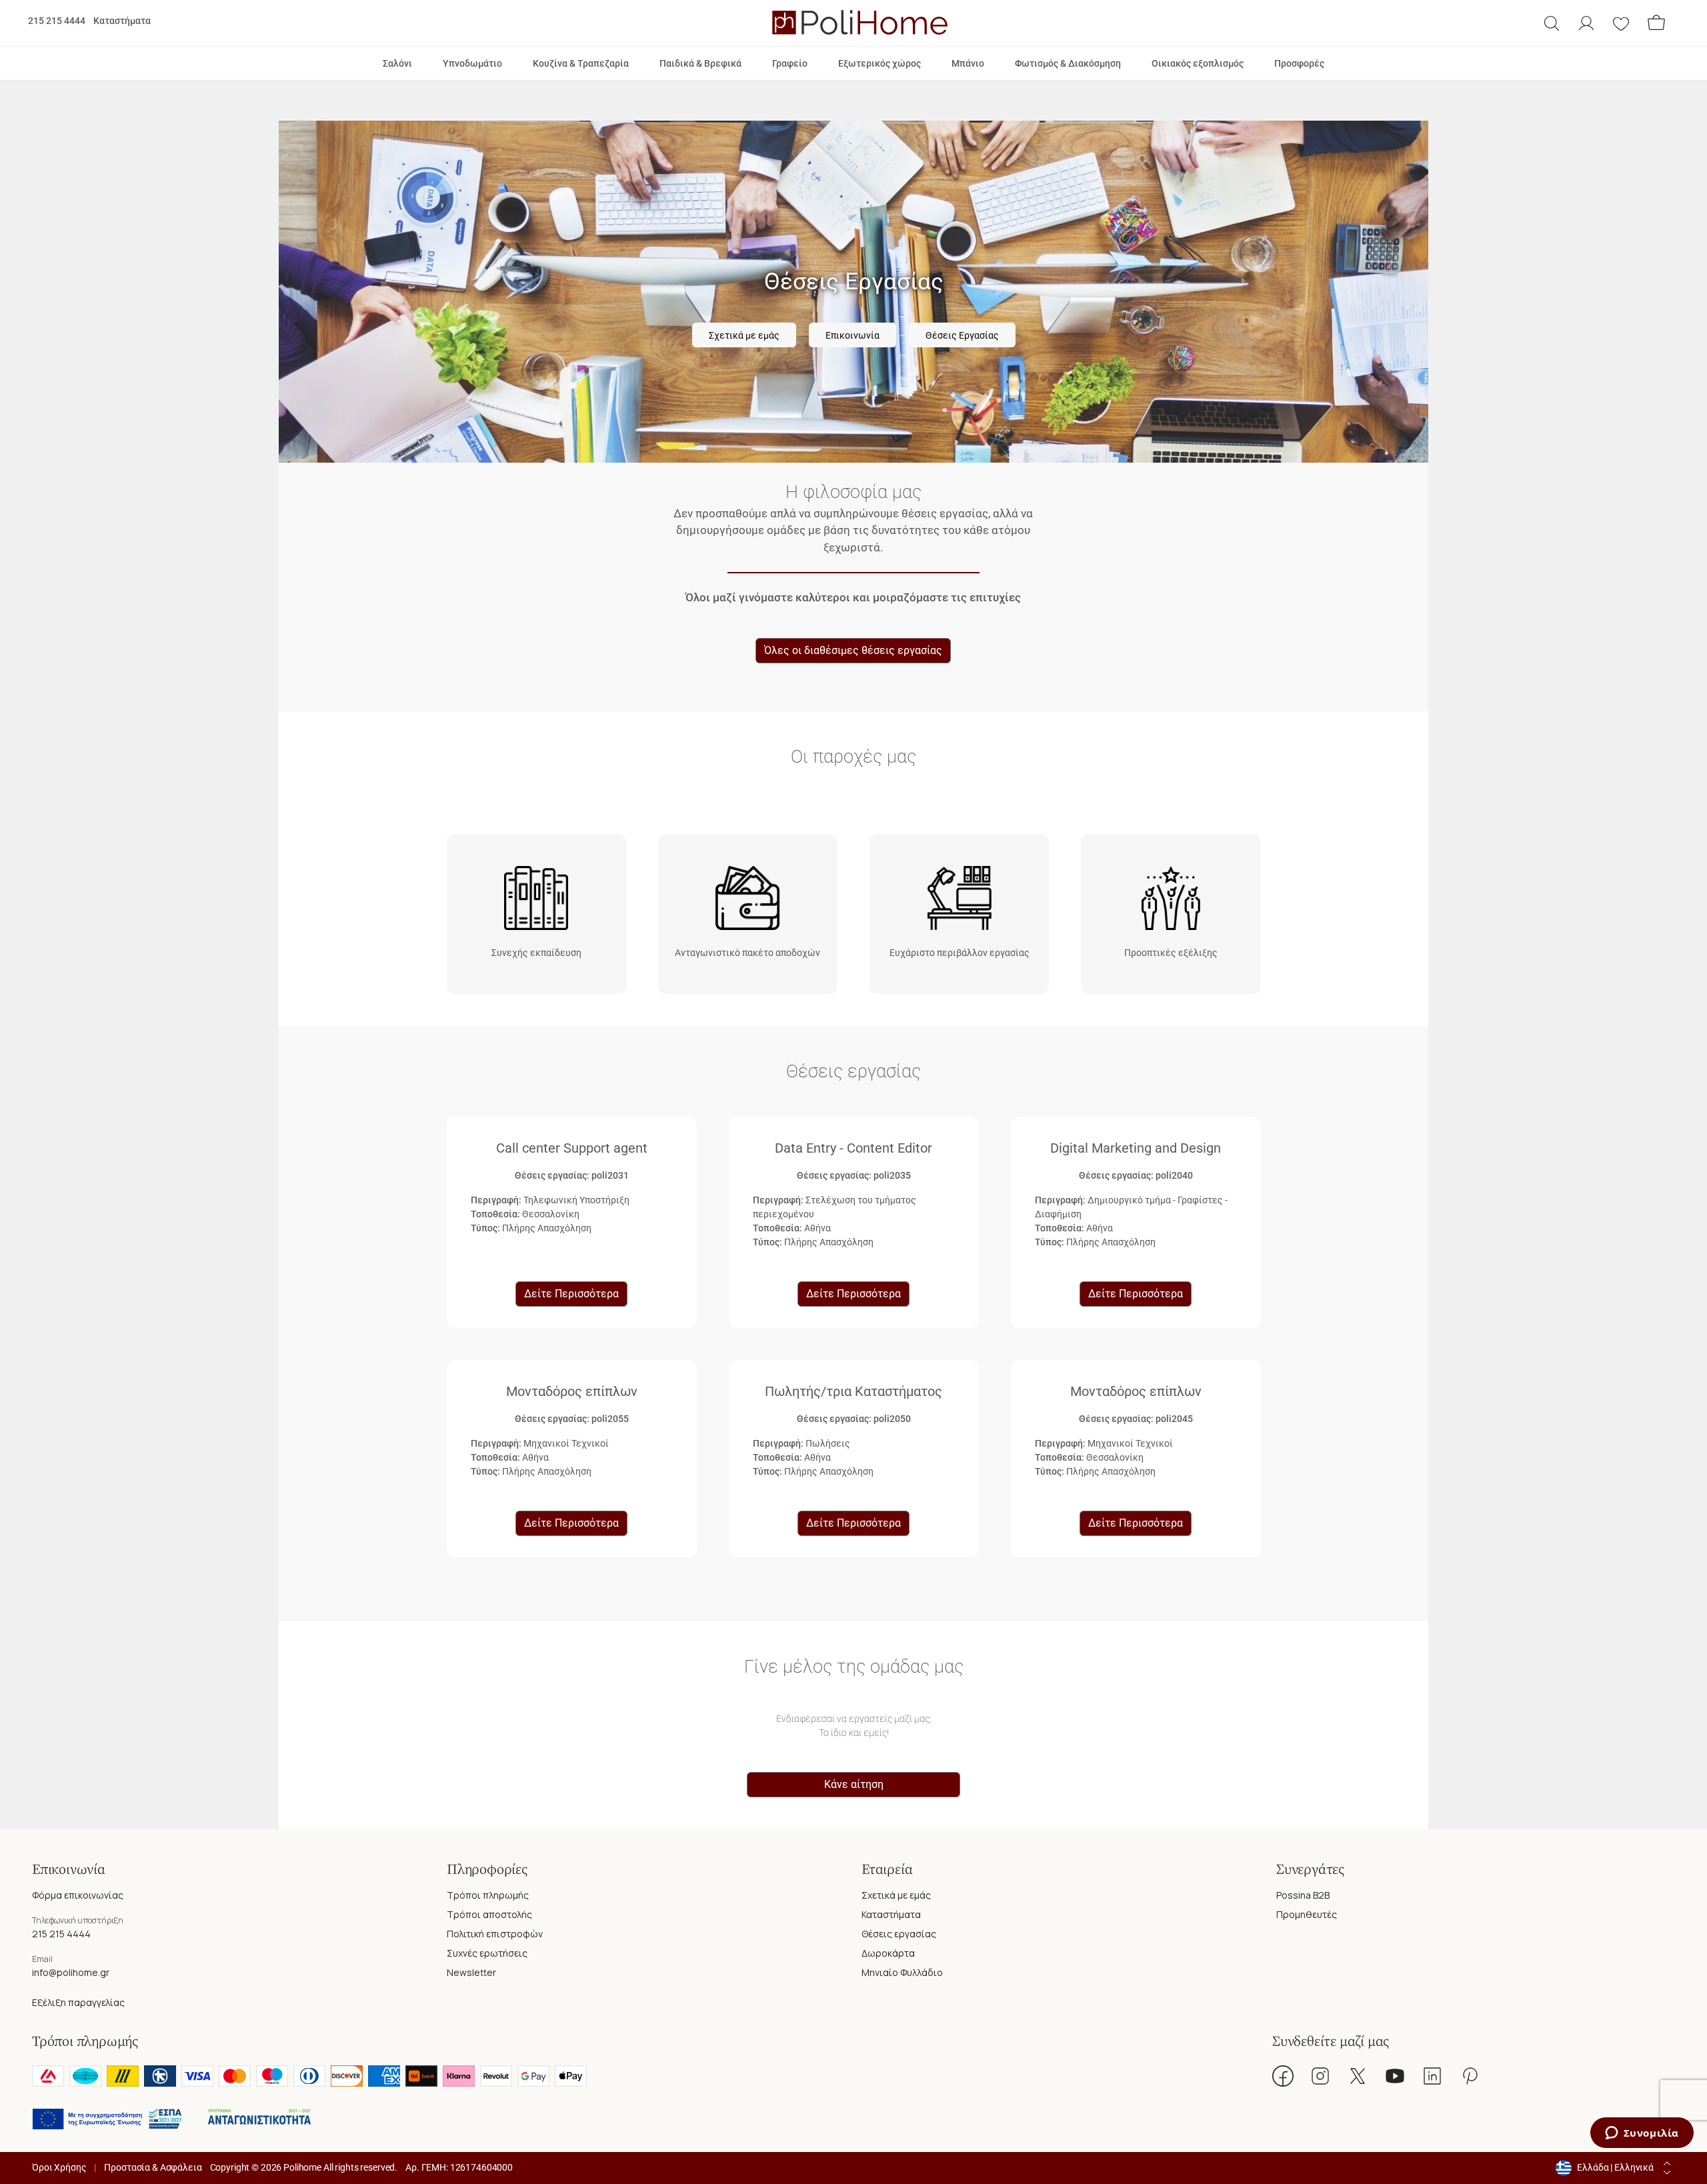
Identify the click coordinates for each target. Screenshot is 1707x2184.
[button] (1552, 23)
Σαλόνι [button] (397, 63)
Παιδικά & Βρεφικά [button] (700, 63)
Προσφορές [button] (1299, 63)
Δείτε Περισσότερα (571, 1294)
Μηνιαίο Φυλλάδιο (902, 1972)
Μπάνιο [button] (968, 63)
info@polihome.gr (71, 1972)
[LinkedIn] (1432, 2076)
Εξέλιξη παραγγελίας (78, 2002)
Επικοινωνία (852, 336)
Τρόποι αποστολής (489, 1914)
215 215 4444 (57, 21)
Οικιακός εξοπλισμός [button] (1198, 63)
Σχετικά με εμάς (744, 336)
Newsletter (471, 1972)
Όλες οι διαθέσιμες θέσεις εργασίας (853, 650)
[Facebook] (1283, 2076)
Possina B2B (1303, 1895)
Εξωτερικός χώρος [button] (880, 63)
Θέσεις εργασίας (899, 1934)
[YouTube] (1395, 2076)
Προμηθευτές (1307, 1914)
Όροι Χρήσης (59, 2167)
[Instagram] (1320, 2076)
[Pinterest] (1470, 2076)
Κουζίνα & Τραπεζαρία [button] (581, 63)
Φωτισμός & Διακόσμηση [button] (1068, 63)
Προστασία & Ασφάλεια (153, 2167)
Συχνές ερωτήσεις (487, 1953)
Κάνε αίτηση (854, 1784)
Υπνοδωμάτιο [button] (472, 63)
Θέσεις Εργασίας (962, 336)
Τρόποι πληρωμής (488, 1895)
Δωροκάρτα (888, 1953)
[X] (1358, 2076)
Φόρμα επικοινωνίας (78, 1895)
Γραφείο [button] (790, 63)
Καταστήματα (122, 21)
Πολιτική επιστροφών (495, 1934)
